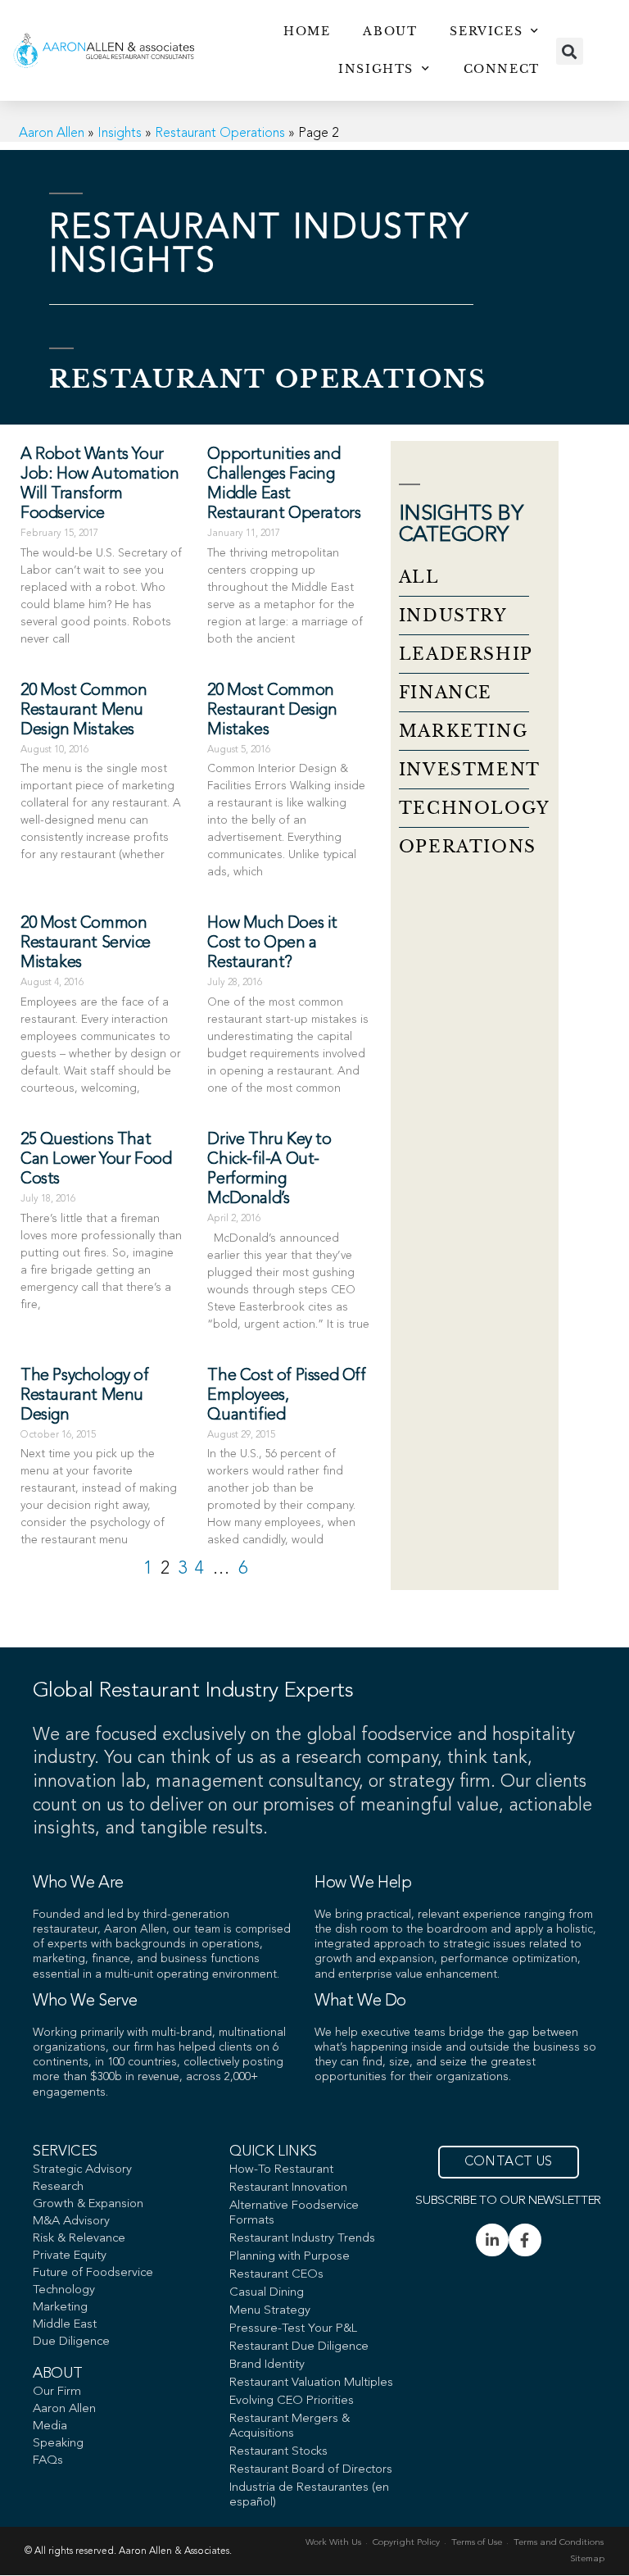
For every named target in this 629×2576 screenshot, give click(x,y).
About (390, 31)
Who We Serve (85, 2001)
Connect (502, 69)
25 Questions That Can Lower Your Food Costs (96, 1160)
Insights (376, 69)
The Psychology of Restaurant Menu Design (84, 1396)
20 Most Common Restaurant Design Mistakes (272, 711)
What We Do (360, 2001)
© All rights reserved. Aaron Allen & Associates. (128, 2551)
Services (486, 31)
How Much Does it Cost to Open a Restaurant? (272, 943)
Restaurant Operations (220, 134)
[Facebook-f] (525, 2240)
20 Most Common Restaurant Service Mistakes (86, 943)
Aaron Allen (52, 134)
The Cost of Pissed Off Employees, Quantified (286, 1396)
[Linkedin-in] (492, 2240)
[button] (570, 51)
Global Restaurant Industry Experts (193, 1691)
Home (307, 31)
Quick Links (273, 2151)
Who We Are (78, 1883)
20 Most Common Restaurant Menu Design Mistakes (84, 711)
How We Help (363, 1883)
